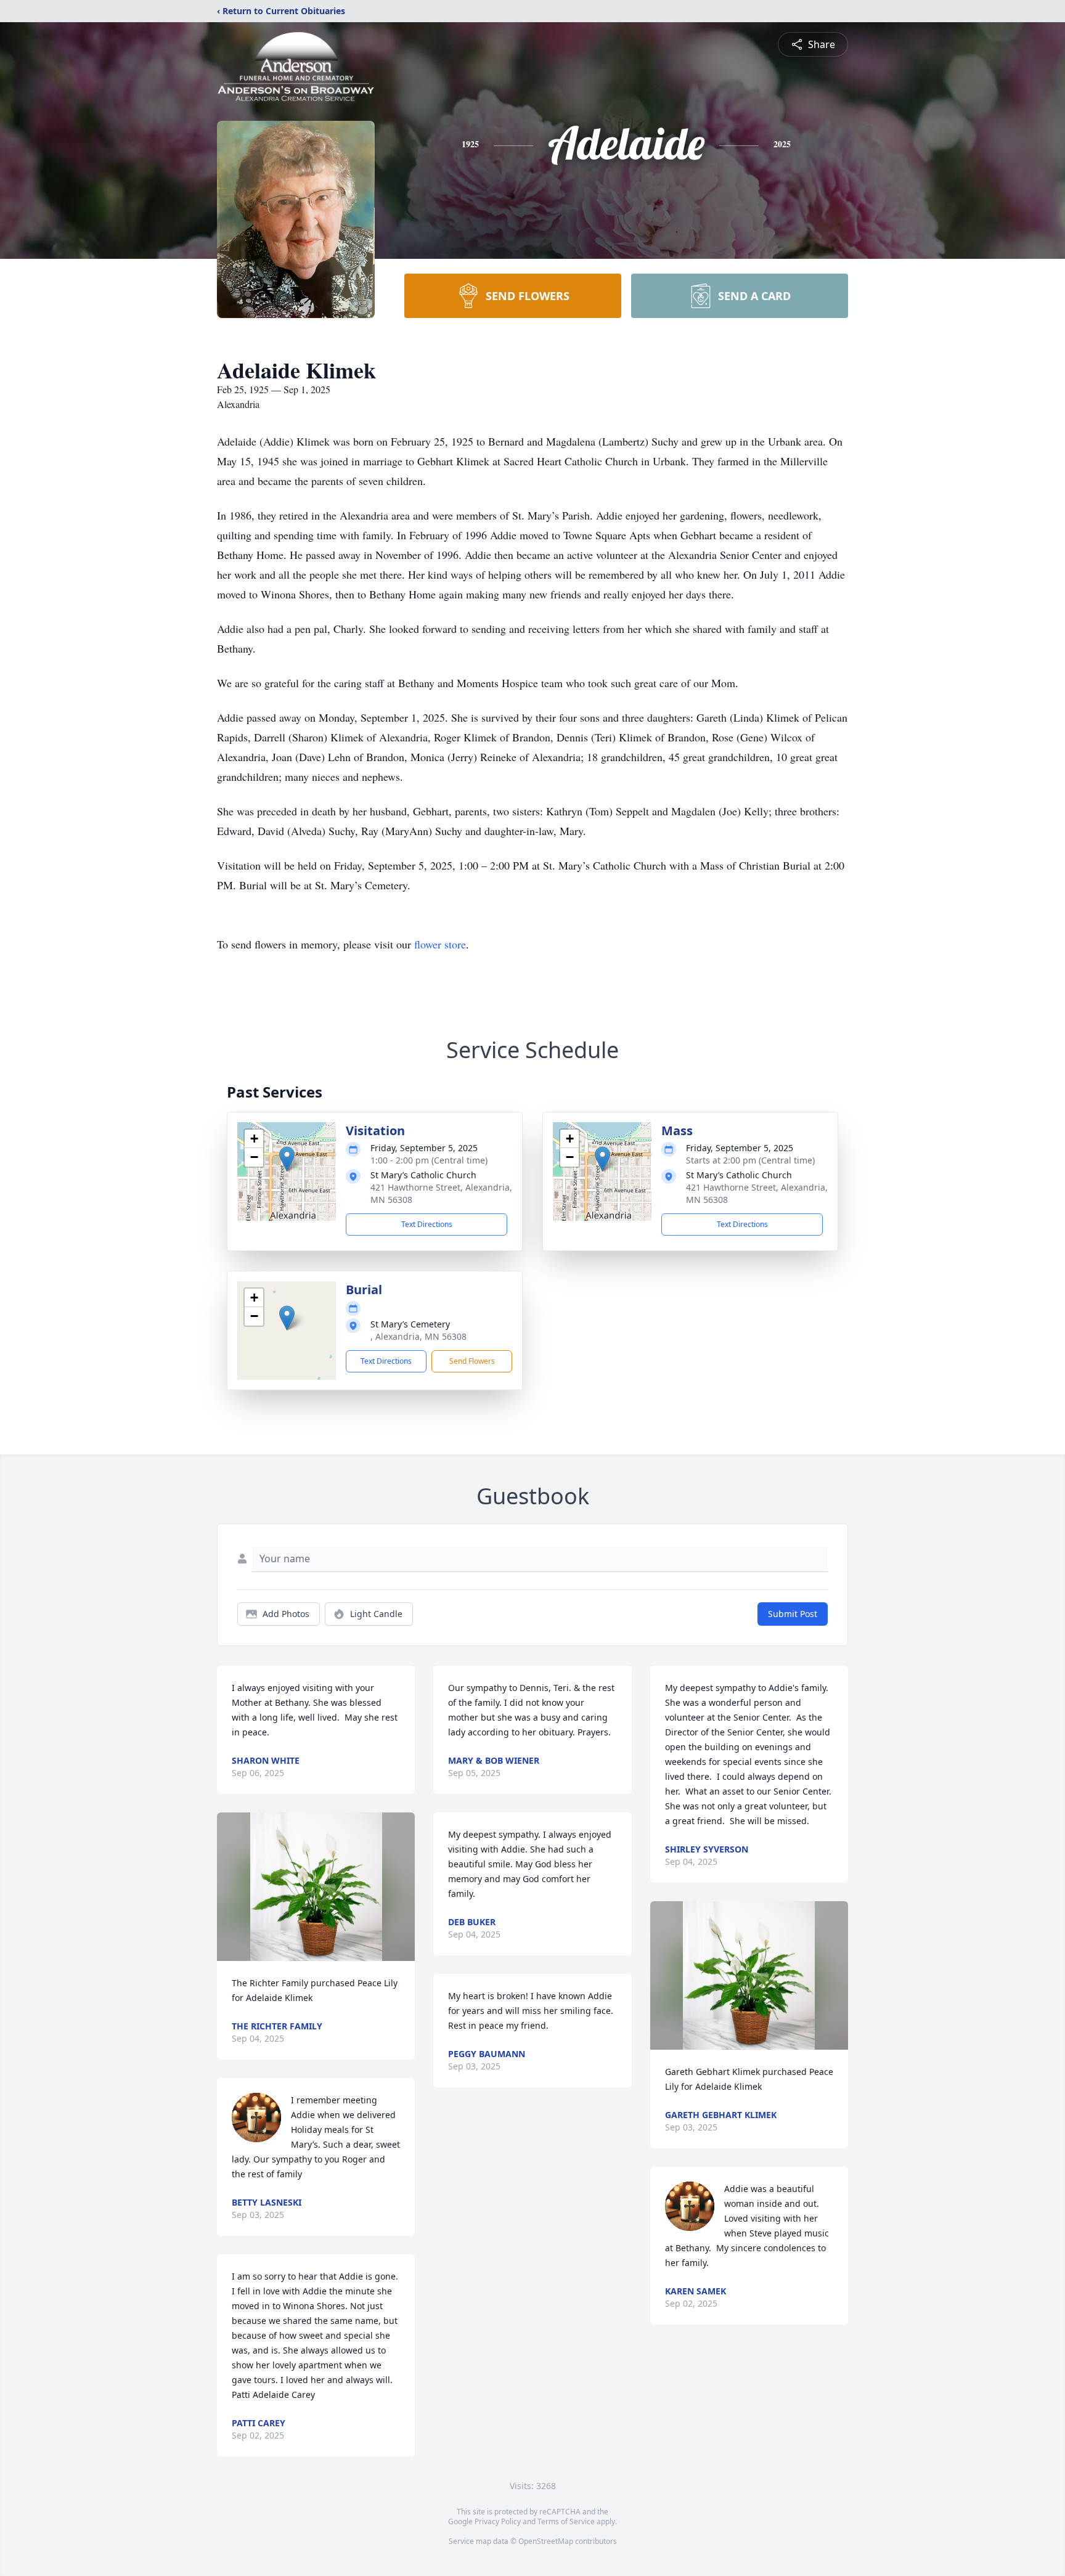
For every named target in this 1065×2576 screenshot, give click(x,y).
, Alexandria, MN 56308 (418, 1336)
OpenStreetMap (546, 2541)
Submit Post (793, 1614)
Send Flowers (472, 1361)
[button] (287, 1159)
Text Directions (427, 1224)
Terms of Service (566, 2521)
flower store (440, 944)
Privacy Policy (498, 2521)
